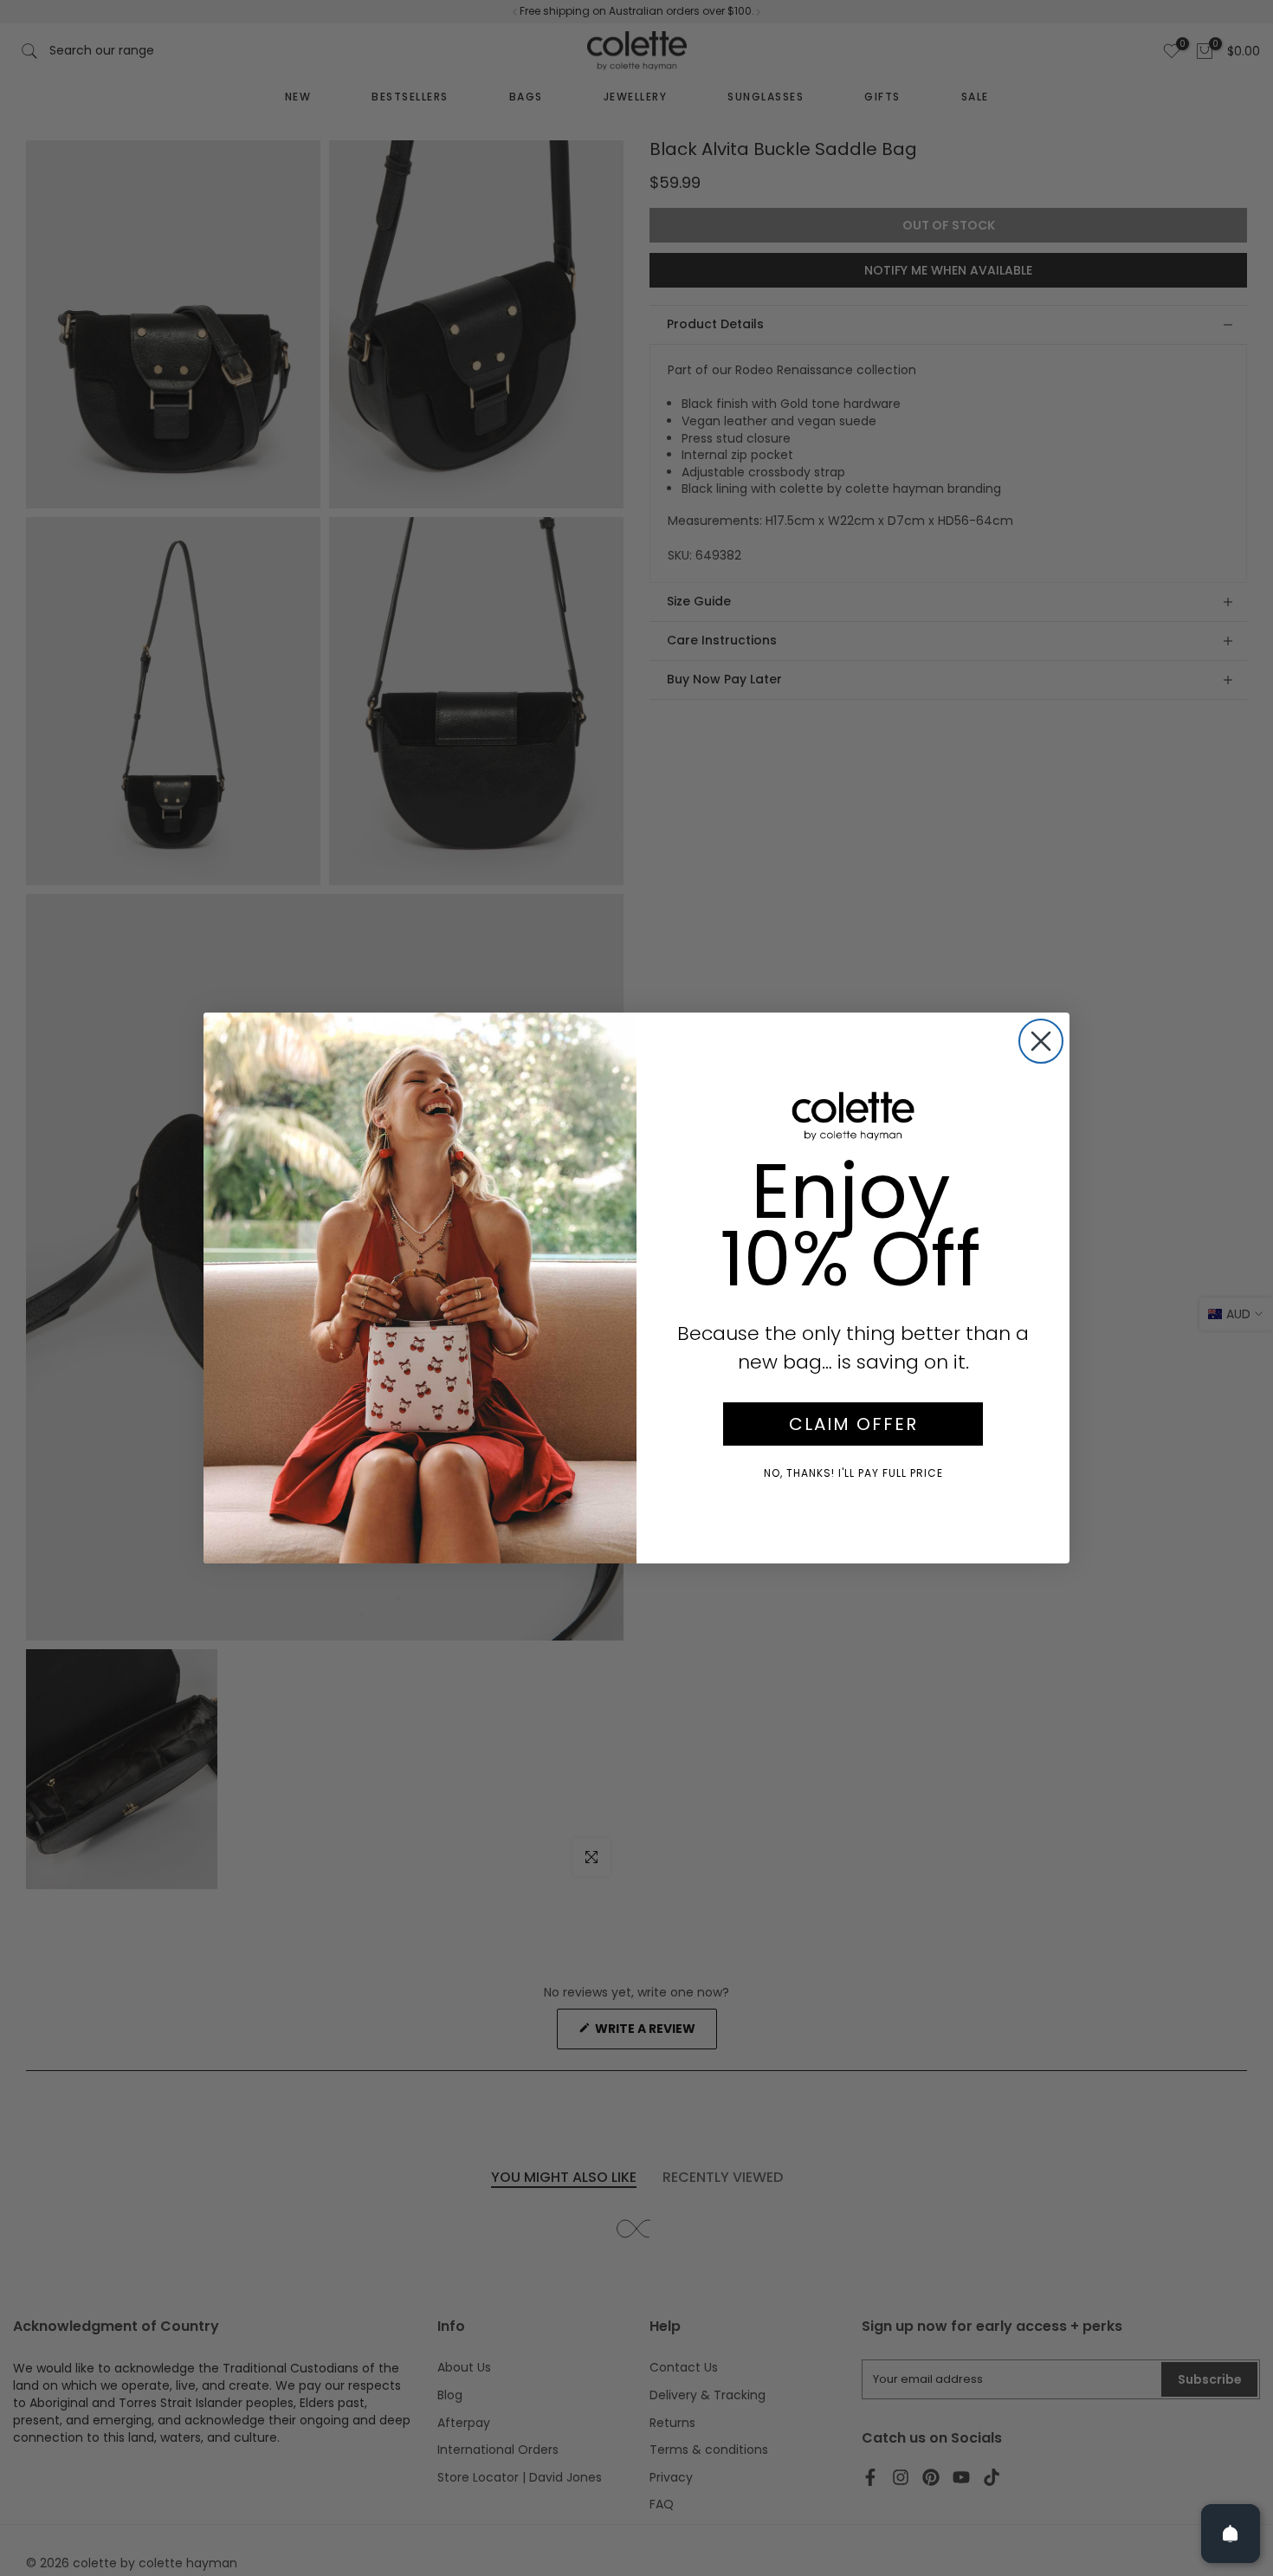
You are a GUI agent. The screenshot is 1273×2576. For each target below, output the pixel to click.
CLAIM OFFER (853, 1424)
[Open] (1231, 2534)
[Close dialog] (1041, 1041)
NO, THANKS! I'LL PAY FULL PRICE (853, 1473)
